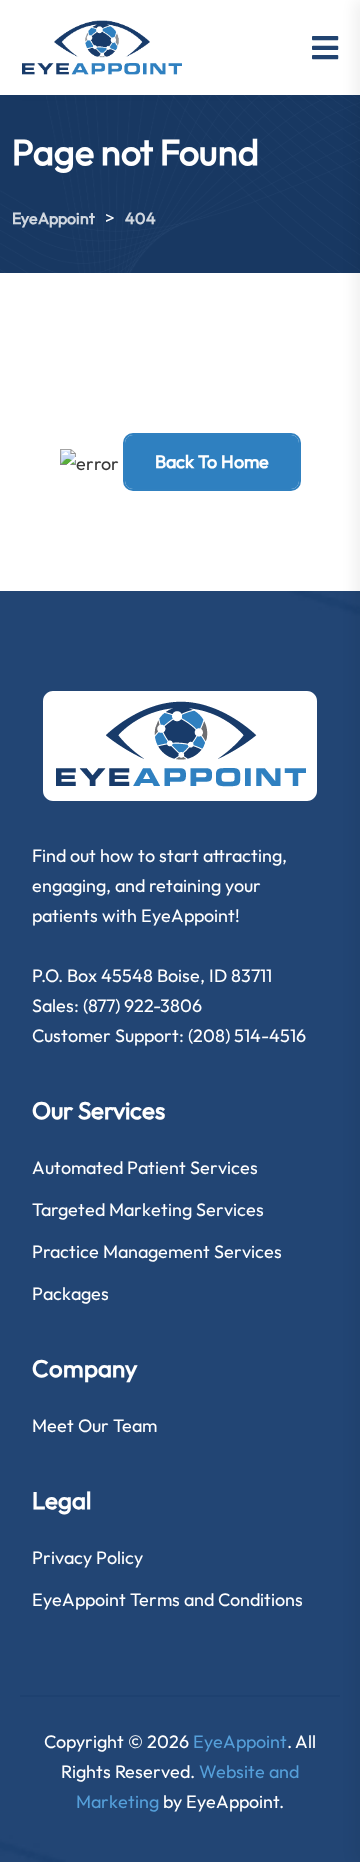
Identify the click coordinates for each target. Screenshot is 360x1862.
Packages (70, 1293)
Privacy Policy (87, 1557)
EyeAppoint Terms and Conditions (167, 1599)
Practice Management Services (157, 1251)
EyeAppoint (240, 1741)
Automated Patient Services (145, 1167)
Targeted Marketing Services (148, 1209)
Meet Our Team (94, 1425)
